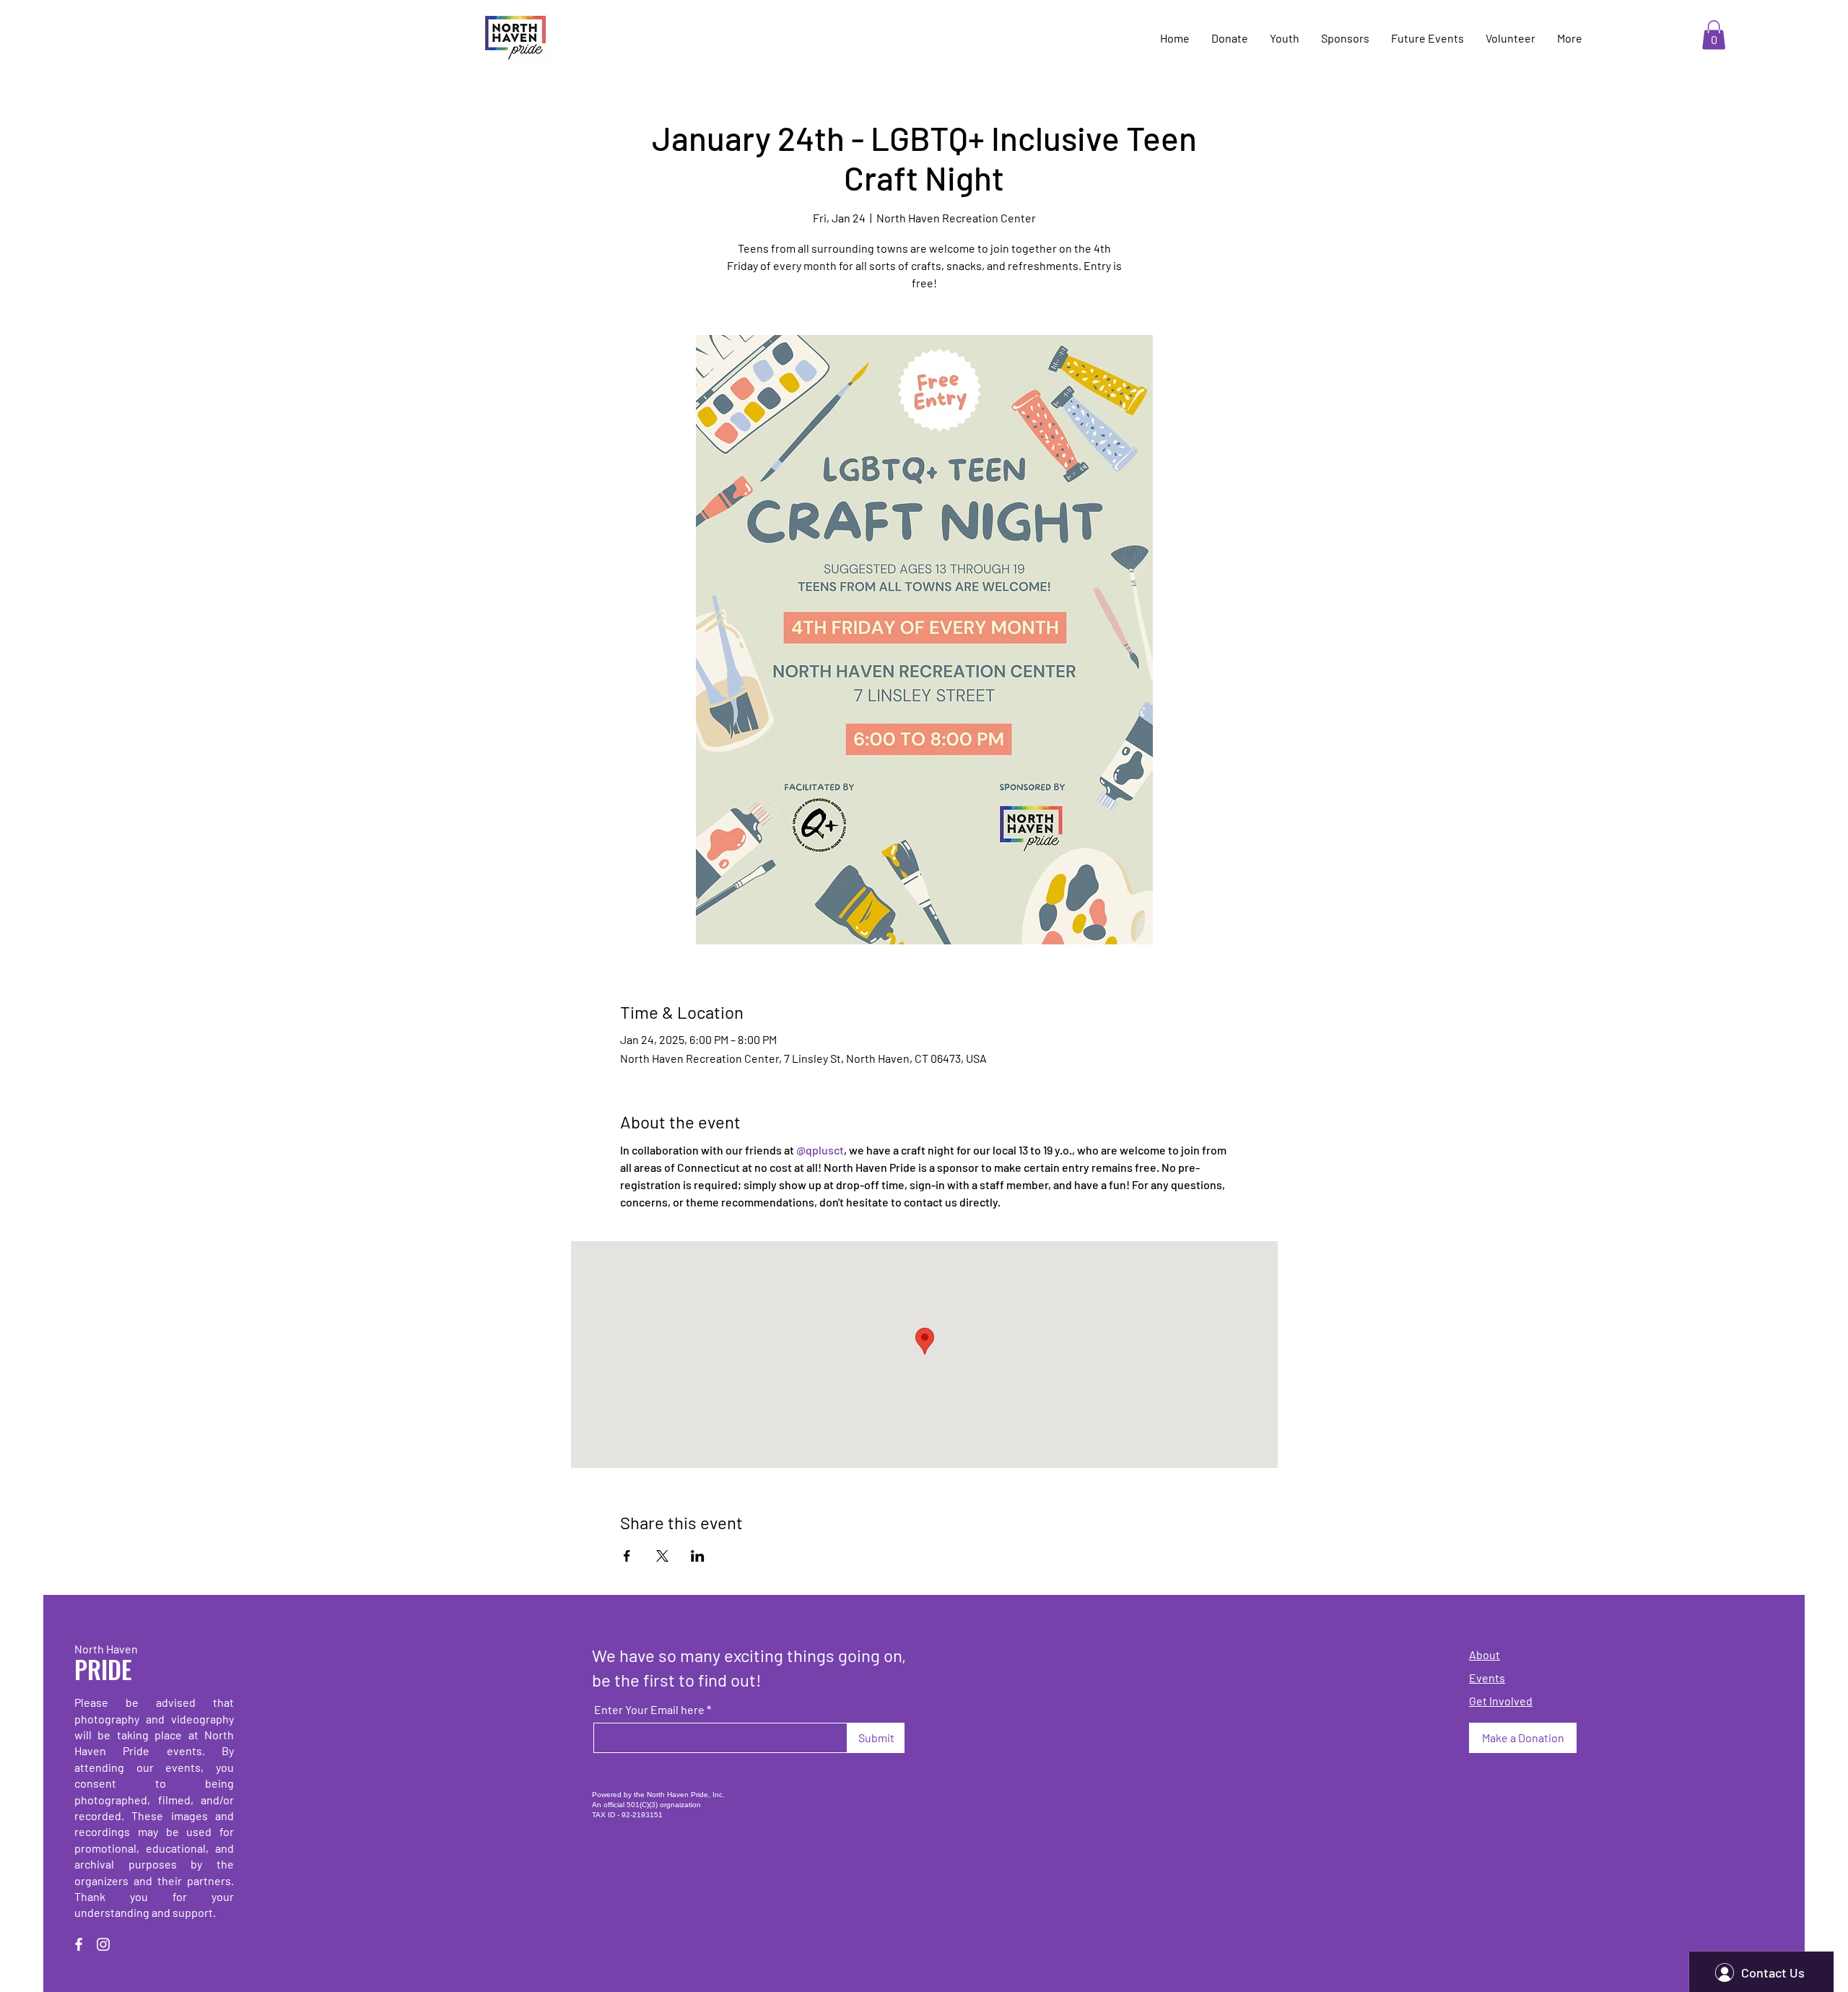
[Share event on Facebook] (627, 1556)
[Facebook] (79, 1944)
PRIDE (103, 1669)
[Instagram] (103, 1944)
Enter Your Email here (649, 1710)
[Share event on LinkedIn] (698, 1556)
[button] (1714, 35)
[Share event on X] (662, 1556)
